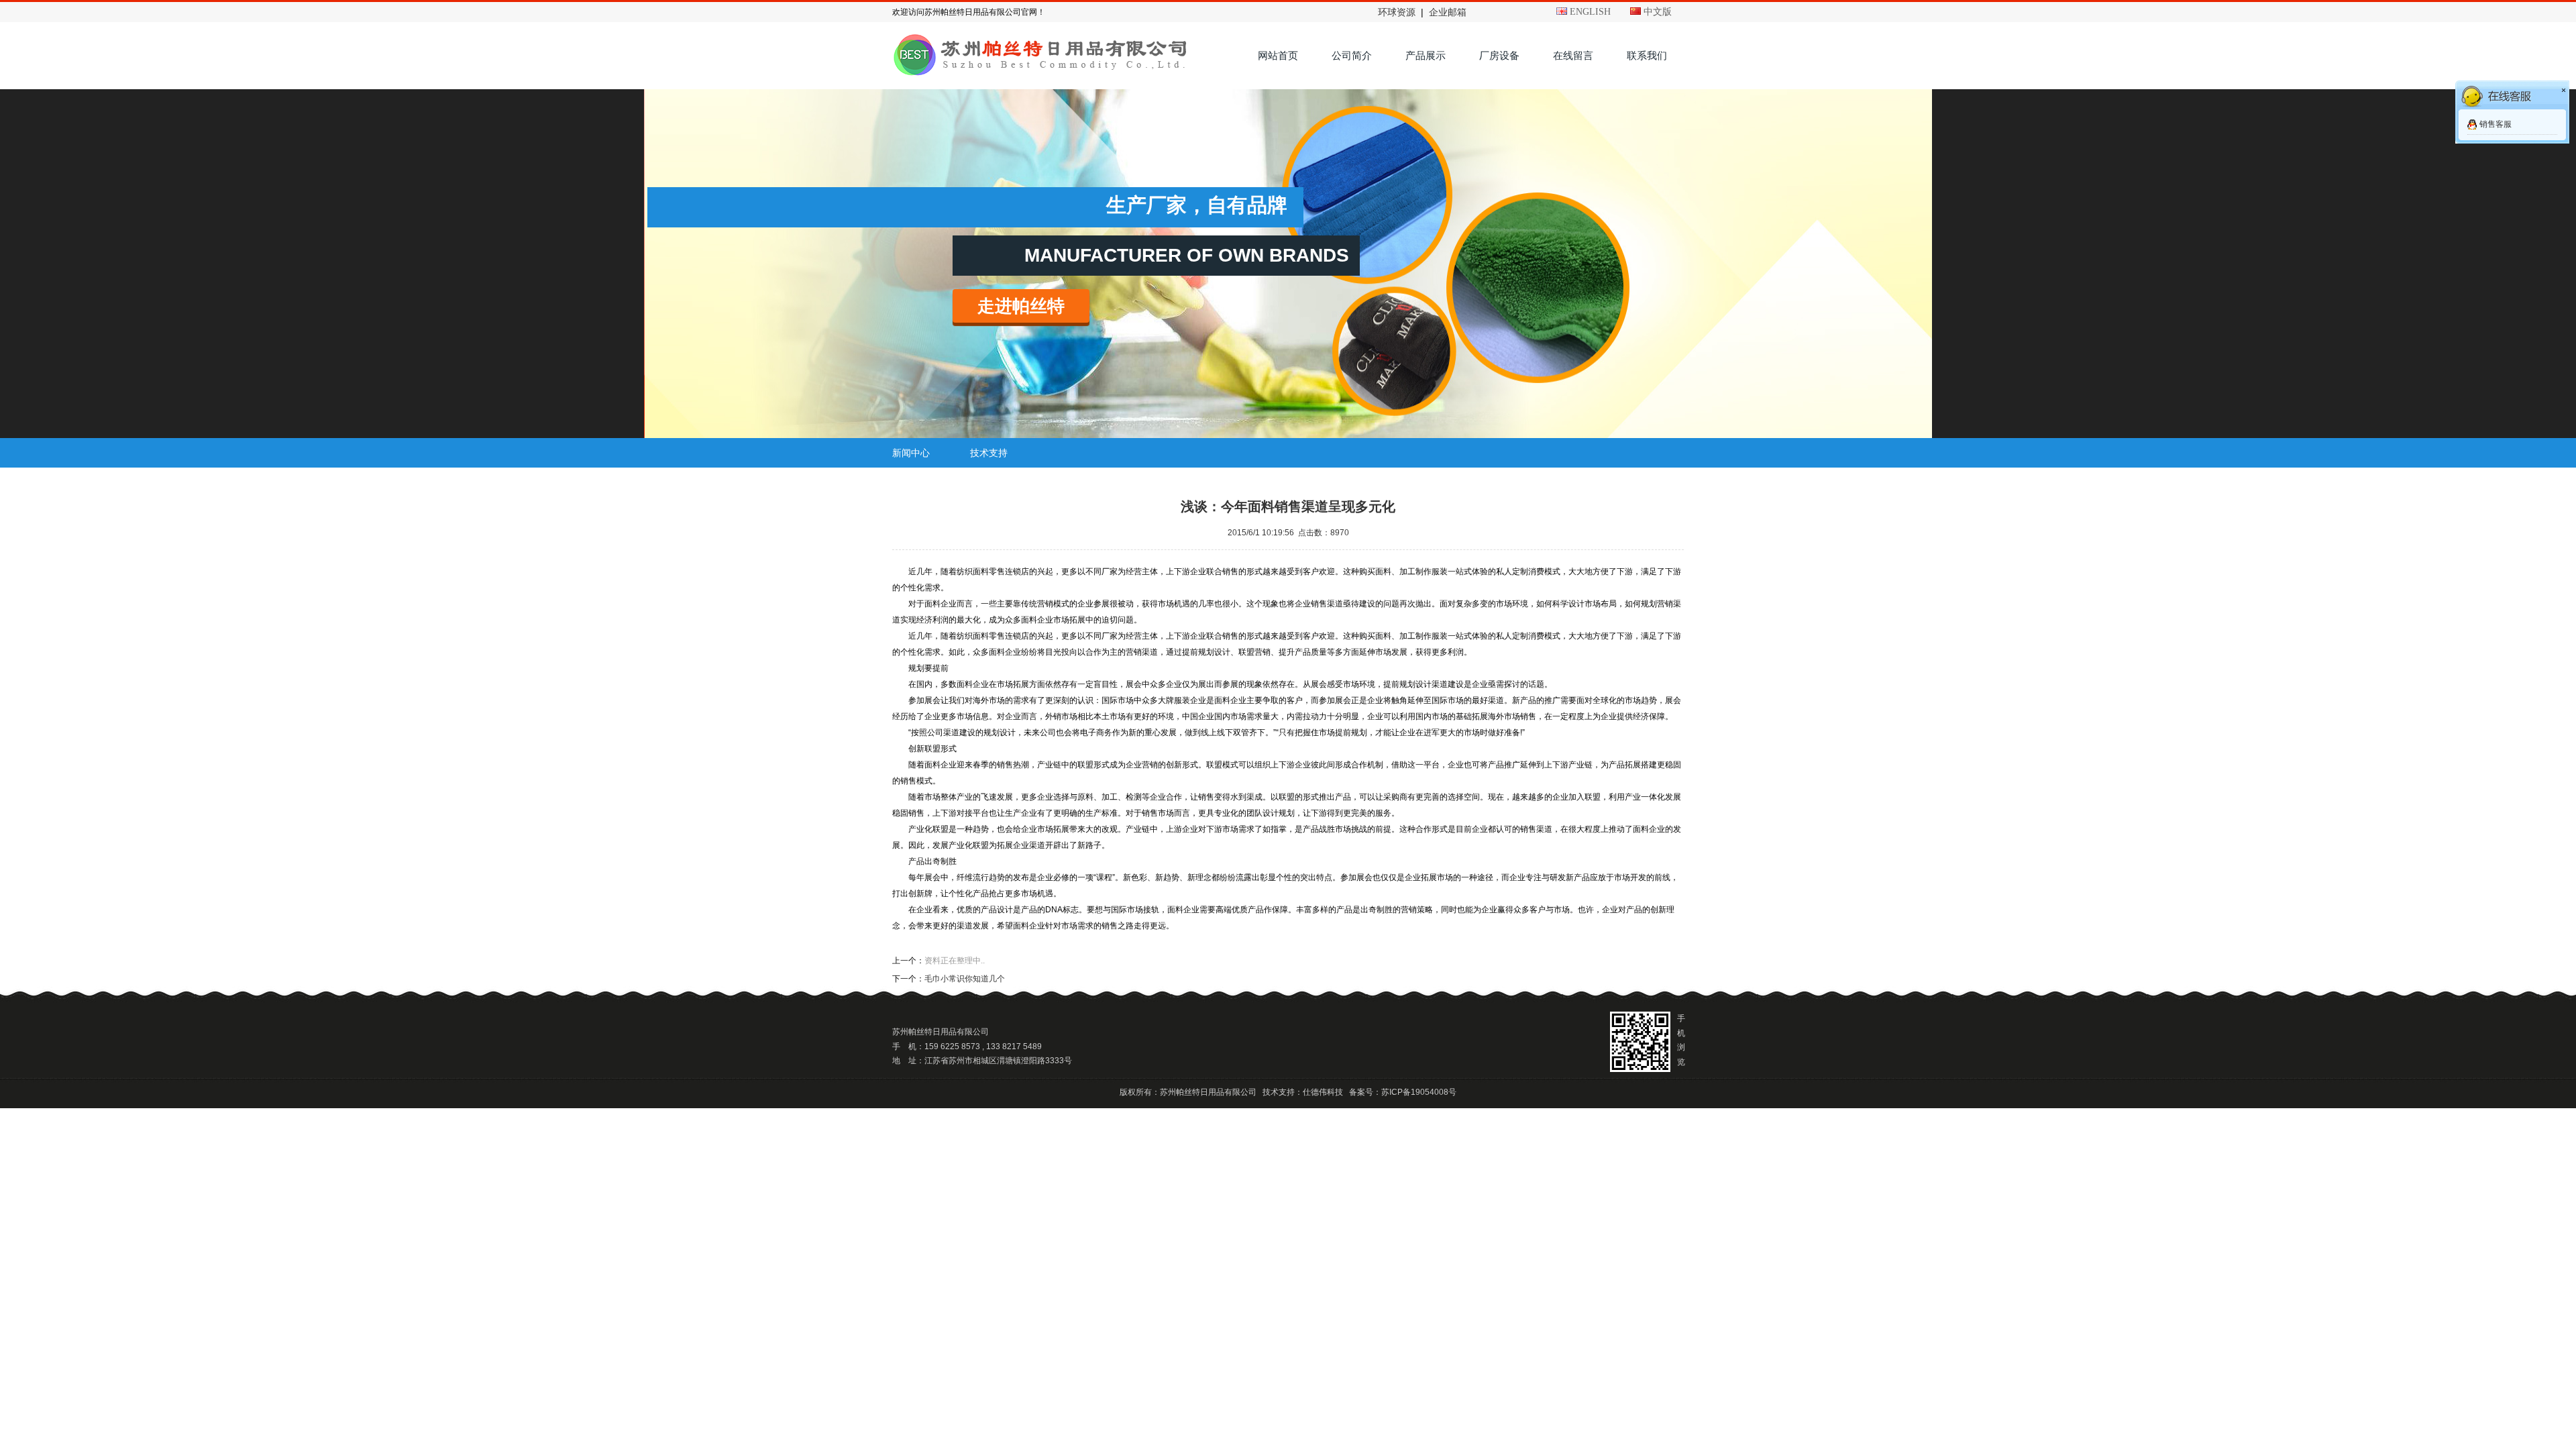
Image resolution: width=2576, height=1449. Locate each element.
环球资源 (1397, 12)
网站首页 (1278, 55)
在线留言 (1573, 55)
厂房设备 (1499, 55)
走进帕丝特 (1021, 306)
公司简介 (1352, 55)
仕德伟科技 (1323, 1092)
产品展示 (1426, 55)
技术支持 (989, 453)
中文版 (1656, 12)
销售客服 (2495, 124)
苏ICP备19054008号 (1419, 1092)
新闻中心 (911, 453)
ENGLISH (1589, 12)
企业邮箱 (1448, 12)
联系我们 (1647, 55)
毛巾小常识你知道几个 (965, 979)
